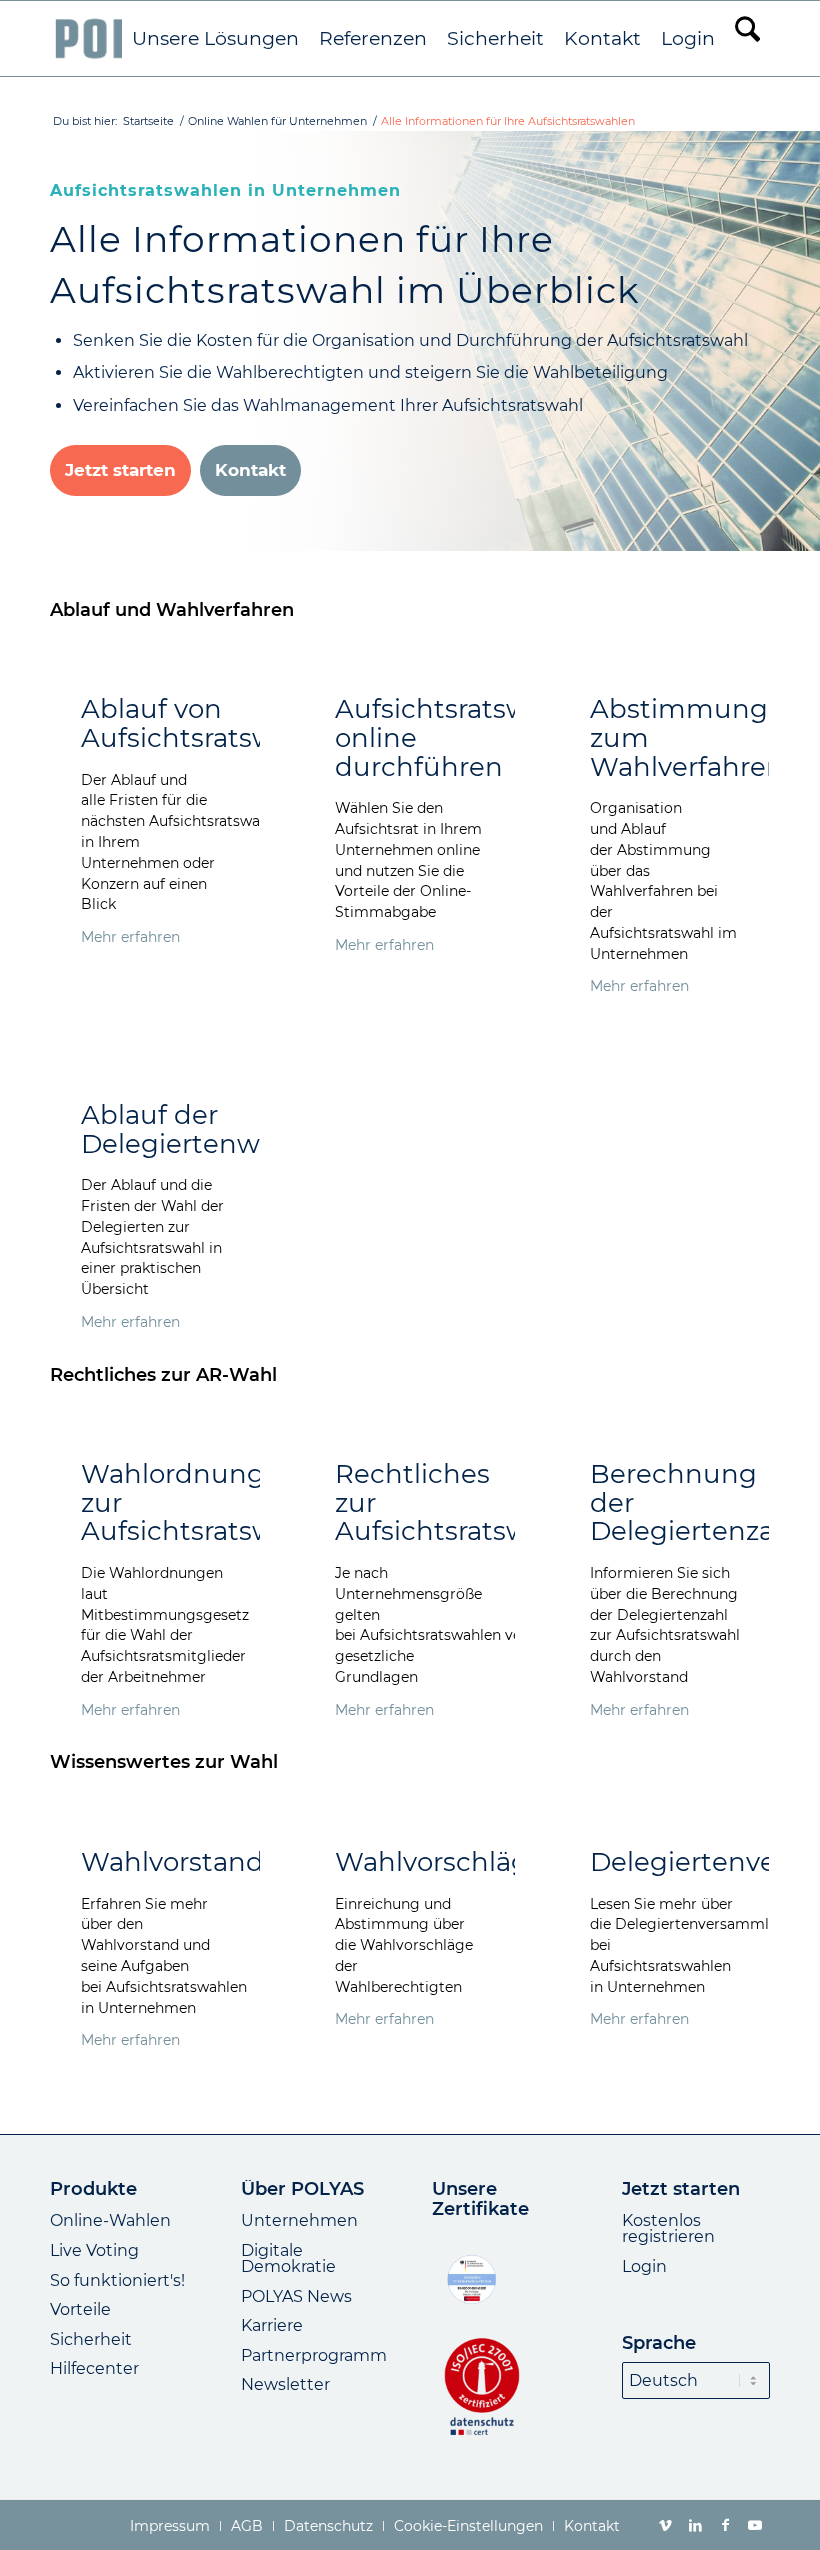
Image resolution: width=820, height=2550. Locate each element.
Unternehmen (299, 2220)
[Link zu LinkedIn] (695, 2525)
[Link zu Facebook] (725, 2525)
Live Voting (94, 2250)
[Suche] (747, 38)
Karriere (272, 2325)
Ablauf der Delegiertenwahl (190, 1129)
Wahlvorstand (172, 1862)
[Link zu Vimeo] (665, 2525)
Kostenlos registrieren (668, 2228)
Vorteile (80, 2309)
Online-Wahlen (110, 2220)
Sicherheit (91, 2339)
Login (644, 2266)
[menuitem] (215, 39)
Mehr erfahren (130, 937)
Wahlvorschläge (440, 1862)
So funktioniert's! (117, 2280)
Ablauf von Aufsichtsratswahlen (215, 723)
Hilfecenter (94, 2368)
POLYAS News (296, 2296)
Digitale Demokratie (288, 2258)
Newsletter (285, 2384)
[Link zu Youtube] (755, 2525)
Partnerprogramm (314, 2355)
